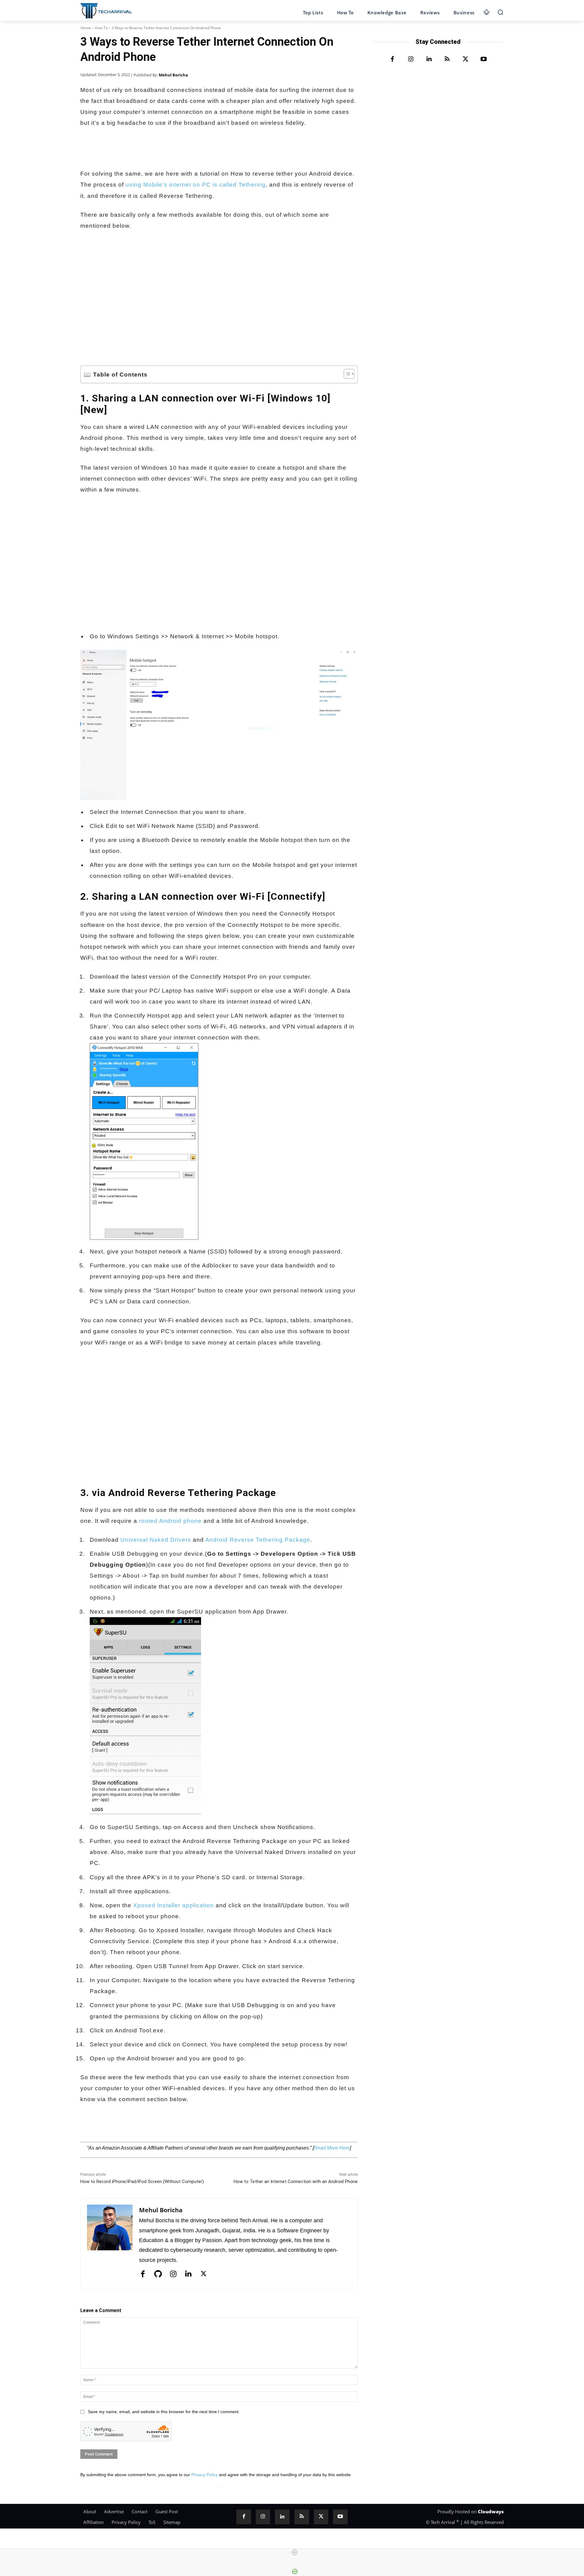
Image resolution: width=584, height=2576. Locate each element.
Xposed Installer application (174, 1905)
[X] (100, 2127)
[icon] (487, 11)
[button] (500, 12)
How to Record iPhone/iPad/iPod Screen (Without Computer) (142, 2182)
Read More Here (332, 2148)
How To (101, 28)
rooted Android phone (170, 1521)
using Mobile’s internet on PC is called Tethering (196, 185)
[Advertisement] (219, 282)
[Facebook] (86, 2127)
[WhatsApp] (114, 2127)
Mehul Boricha (173, 75)
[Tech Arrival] (106, 11)
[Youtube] (484, 59)
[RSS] (447, 59)
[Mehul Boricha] (110, 2243)
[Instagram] (173, 2274)
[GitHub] (158, 2274)
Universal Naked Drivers (156, 1540)
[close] (294, 2552)
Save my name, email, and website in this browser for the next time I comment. (164, 2412)
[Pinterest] (170, 2127)
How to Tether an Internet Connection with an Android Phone (296, 2182)
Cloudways (491, 2511)
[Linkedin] (156, 2127)
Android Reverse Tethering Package (258, 1540)
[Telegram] (142, 2127)
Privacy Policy (205, 2475)
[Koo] (128, 2127)
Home (86, 28)
